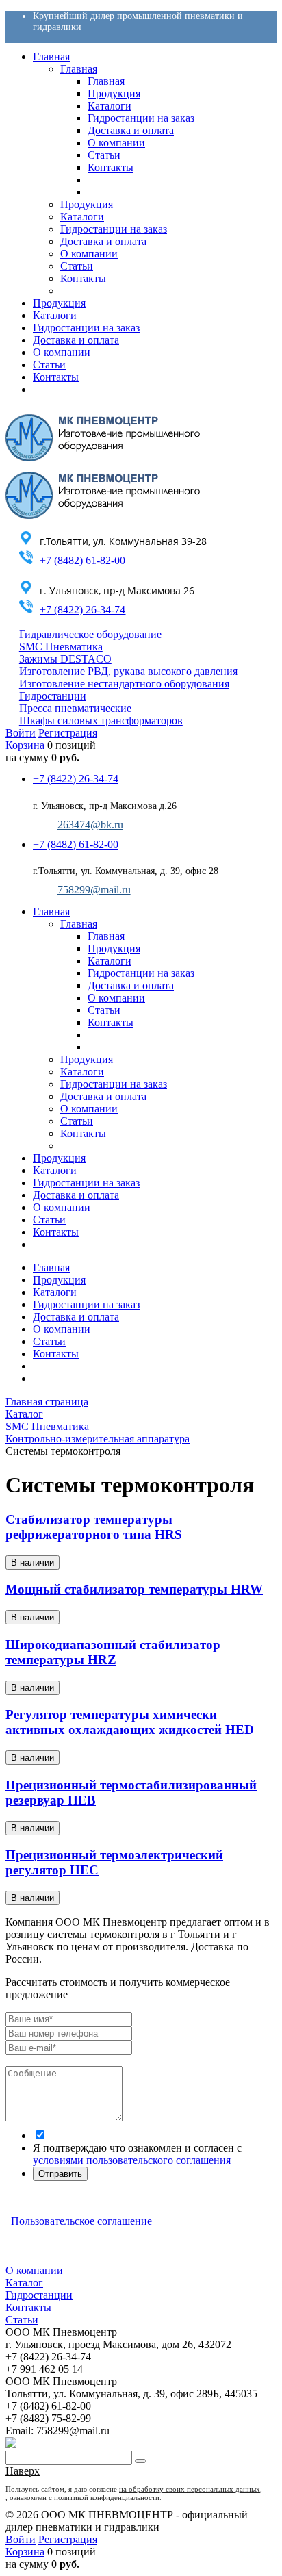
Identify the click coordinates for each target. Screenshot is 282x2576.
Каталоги (55, 1292)
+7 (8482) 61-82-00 (82, 560)
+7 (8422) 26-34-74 (82, 610)
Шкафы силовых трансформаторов (101, 720)
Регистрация (68, 733)
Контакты (56, 1354)
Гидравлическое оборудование (90, 634)
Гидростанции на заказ (86, 1304)
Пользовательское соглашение (81, 2221)
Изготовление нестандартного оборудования (124, 684)
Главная (51, 1267)
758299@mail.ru (94, 890)
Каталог (24, 2283)
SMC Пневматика (61, 647)
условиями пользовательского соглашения (132, 2160)
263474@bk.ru (90, 825)
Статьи (49, 1341)
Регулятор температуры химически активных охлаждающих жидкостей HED (130, 1722)
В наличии (33, 1563)
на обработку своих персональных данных (190, 2489)
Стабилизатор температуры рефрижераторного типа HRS (94, 1527)
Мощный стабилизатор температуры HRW (134, 1589)
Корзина (25, 745)
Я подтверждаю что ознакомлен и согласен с (137, 2154)
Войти (21, 733)
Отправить (60, 2174)
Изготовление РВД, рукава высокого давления (128, 671)
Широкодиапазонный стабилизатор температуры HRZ (113, 1652)
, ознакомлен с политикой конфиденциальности (82, 2497)
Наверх (23, 2471)
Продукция (59, 1280)
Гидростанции (53, 696)
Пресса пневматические (75, 708)
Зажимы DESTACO (65, 659)
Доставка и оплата (76, 1317)
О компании (62, 1329)
